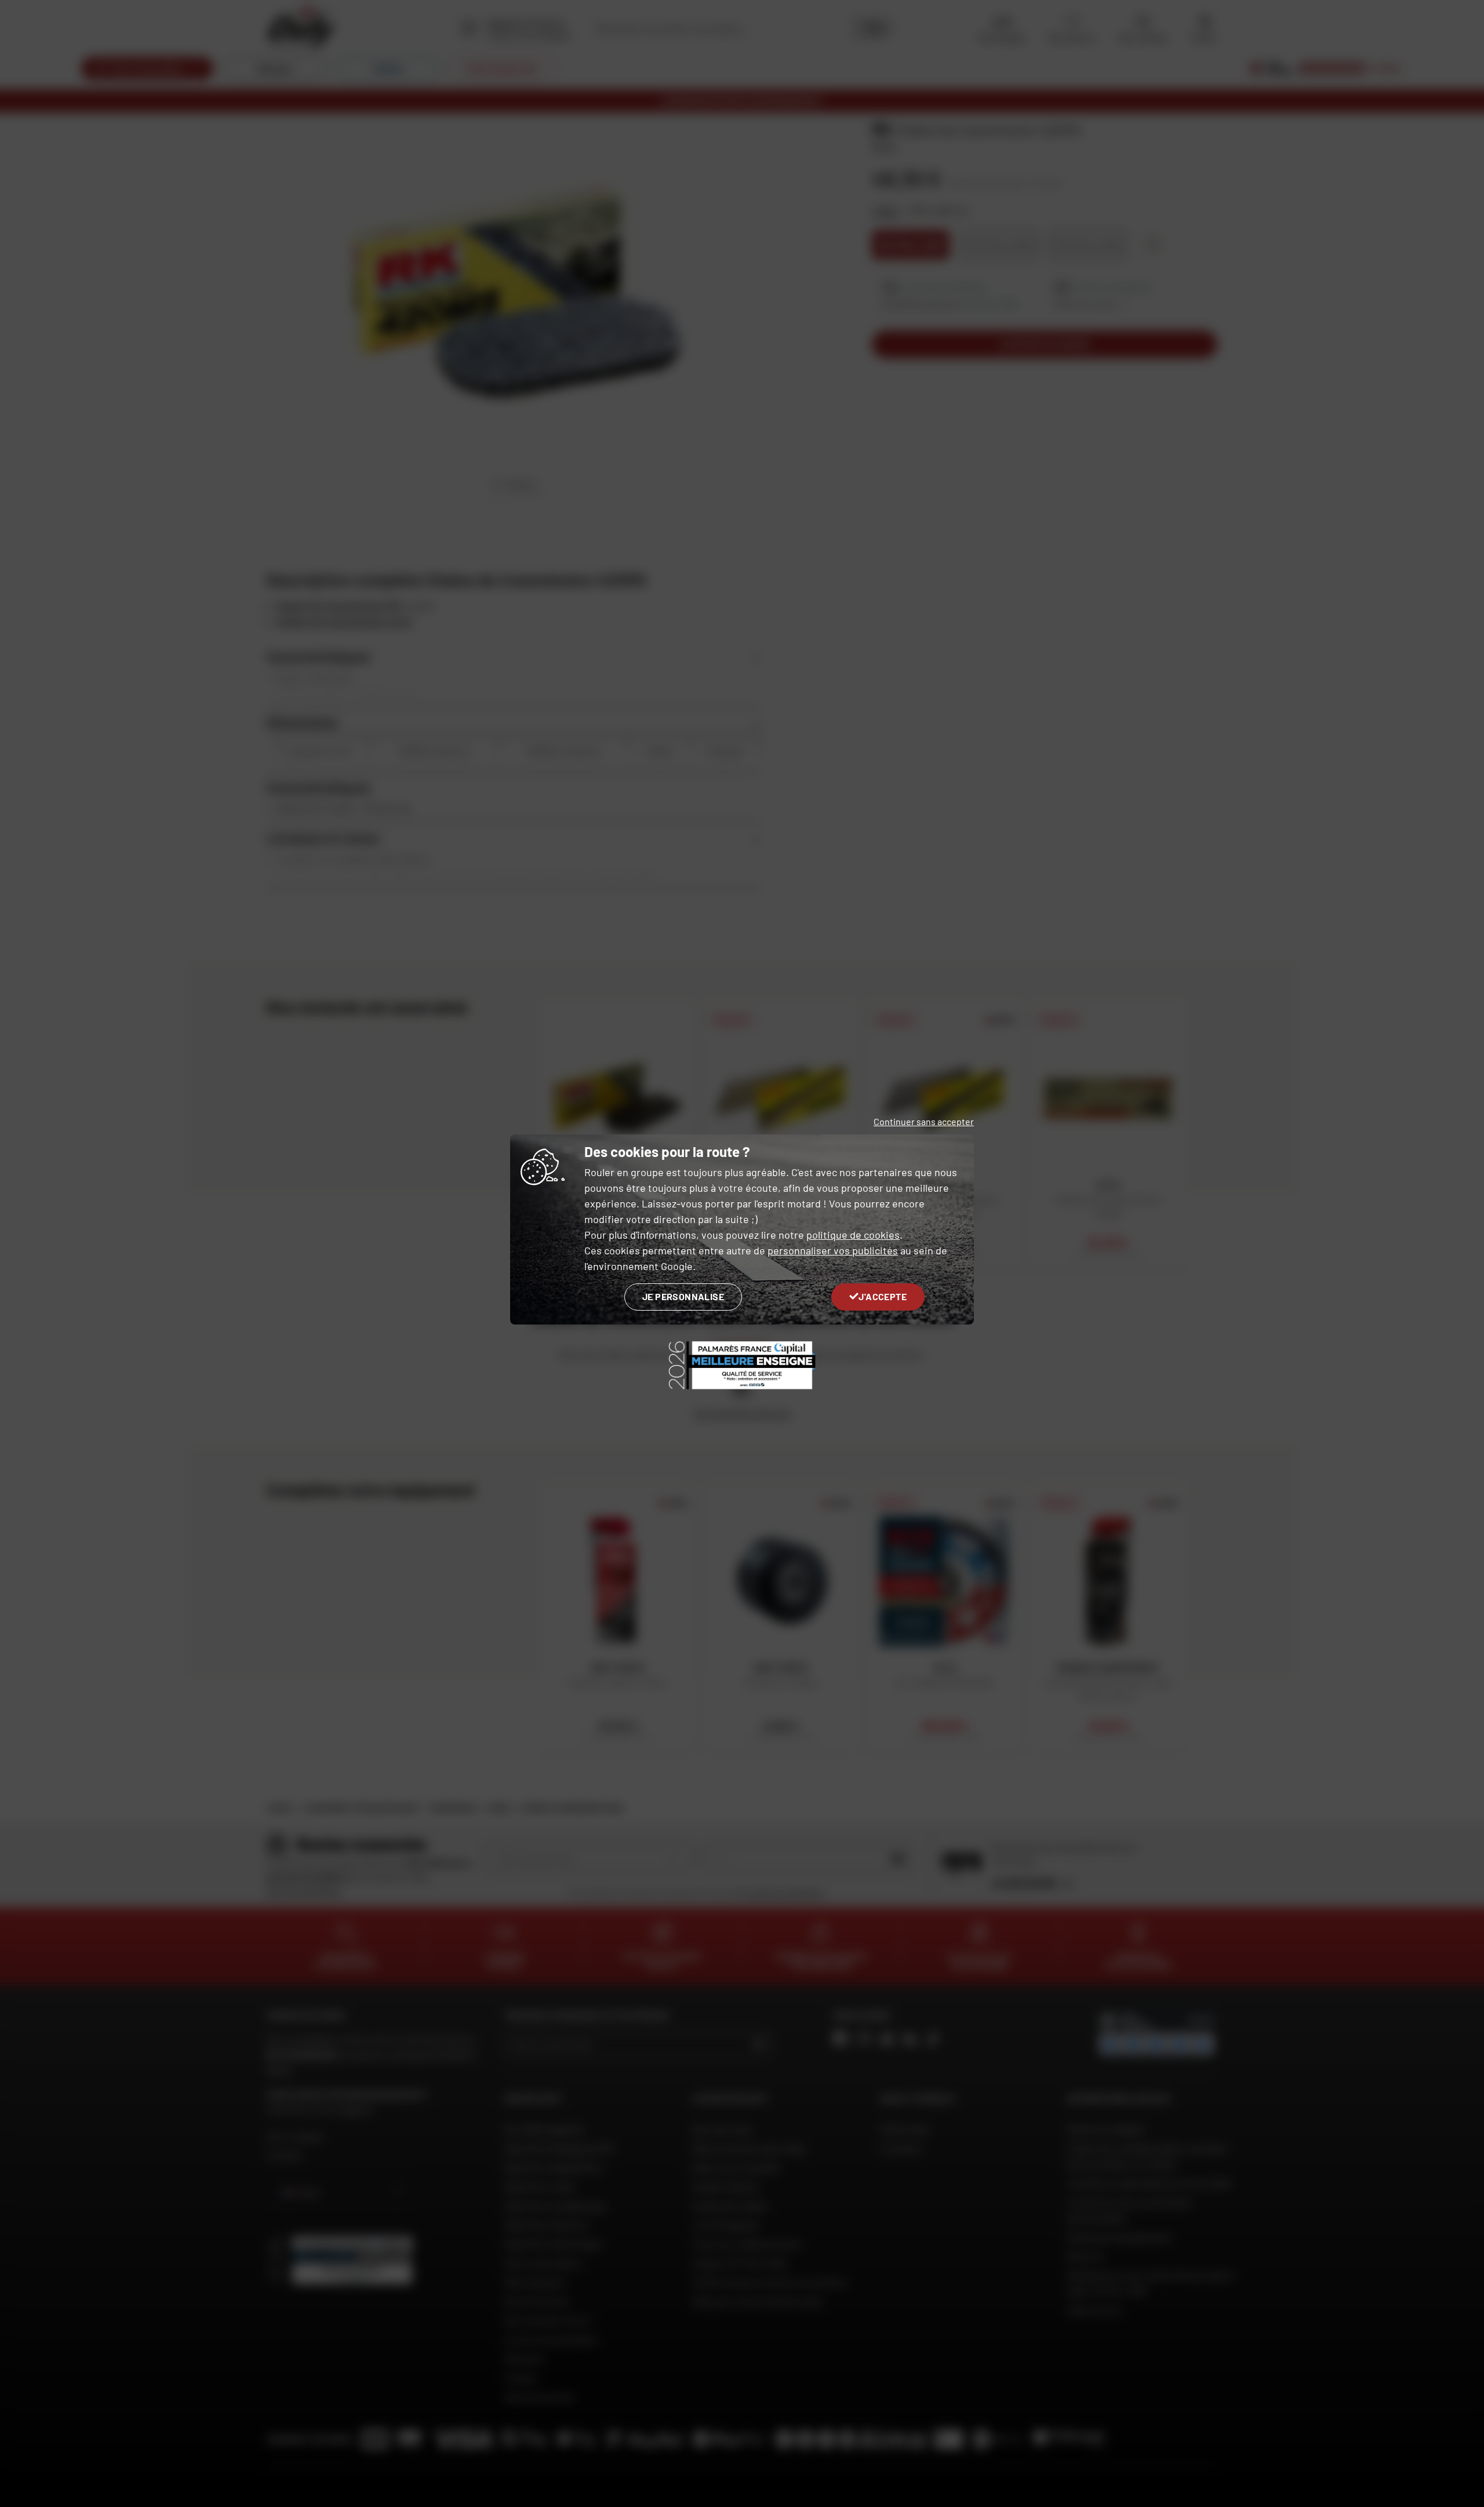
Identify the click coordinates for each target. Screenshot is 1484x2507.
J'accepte (883, 1296)
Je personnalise (683, 1296)
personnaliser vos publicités (833, 1250)
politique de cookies (853, 1235)
